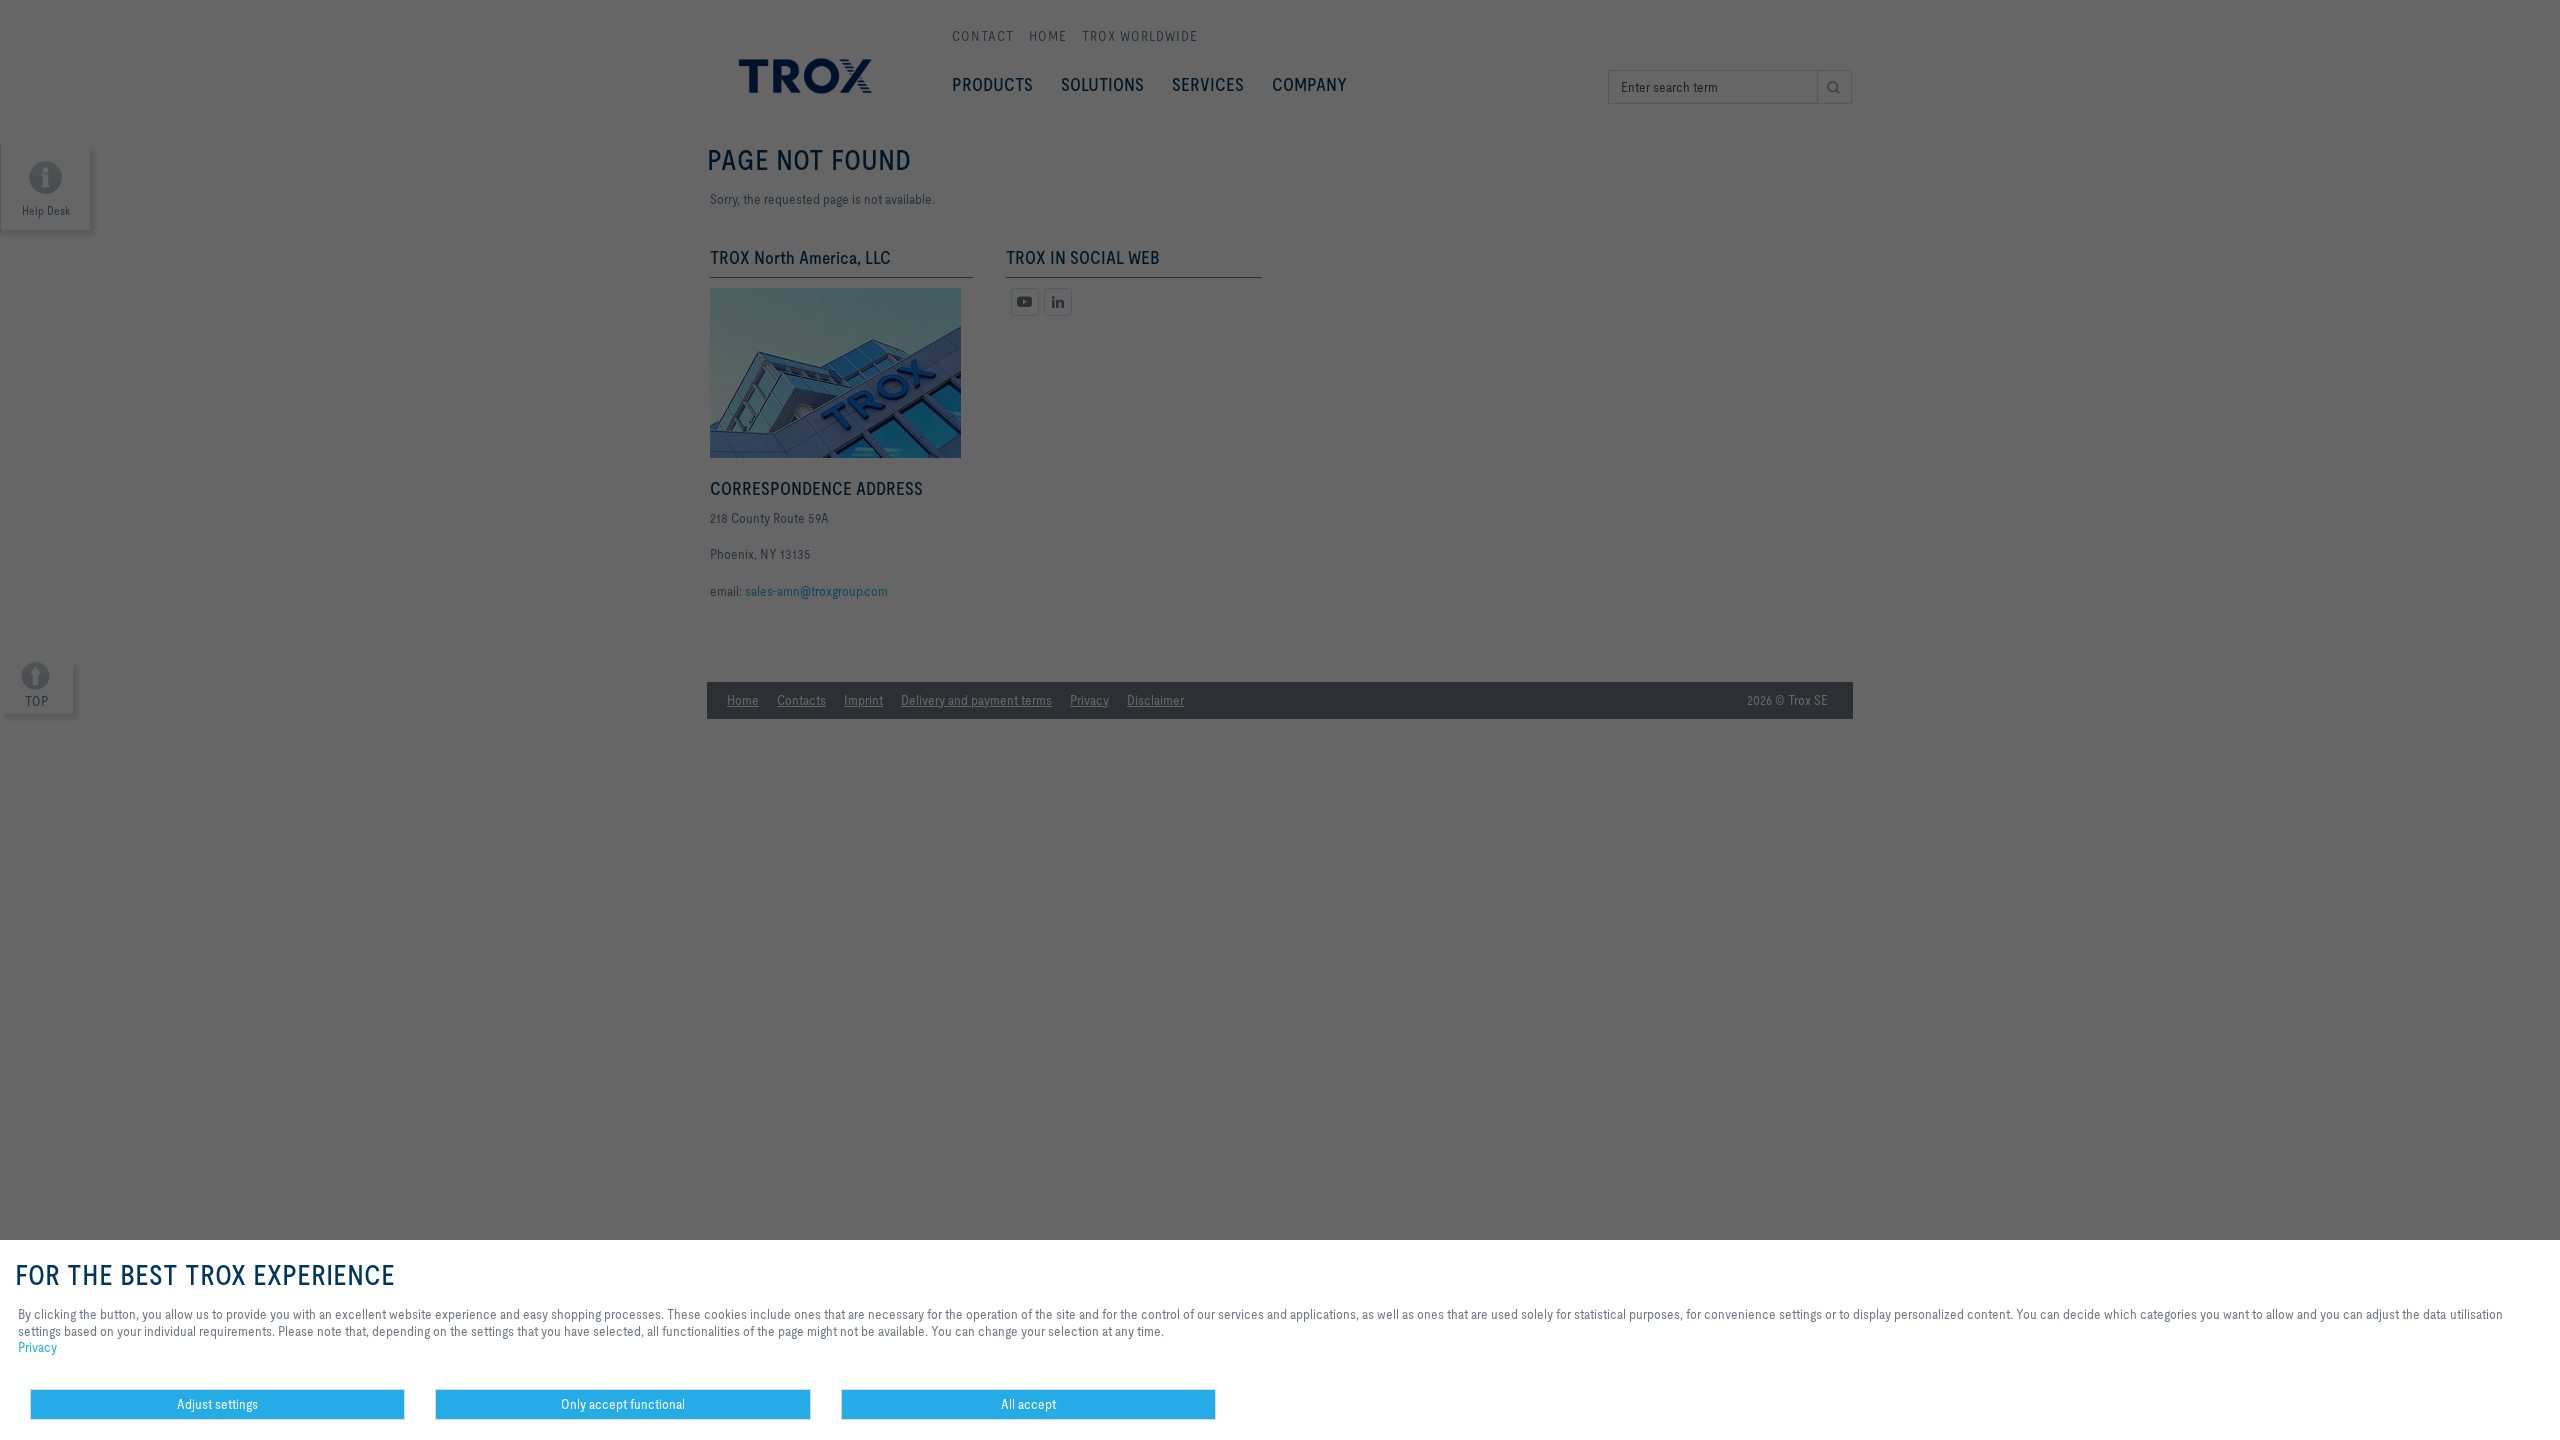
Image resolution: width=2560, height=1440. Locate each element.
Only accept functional (623, 1404)
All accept (1028, 1404)
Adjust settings (217, 1404)
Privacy (37, 1347)
